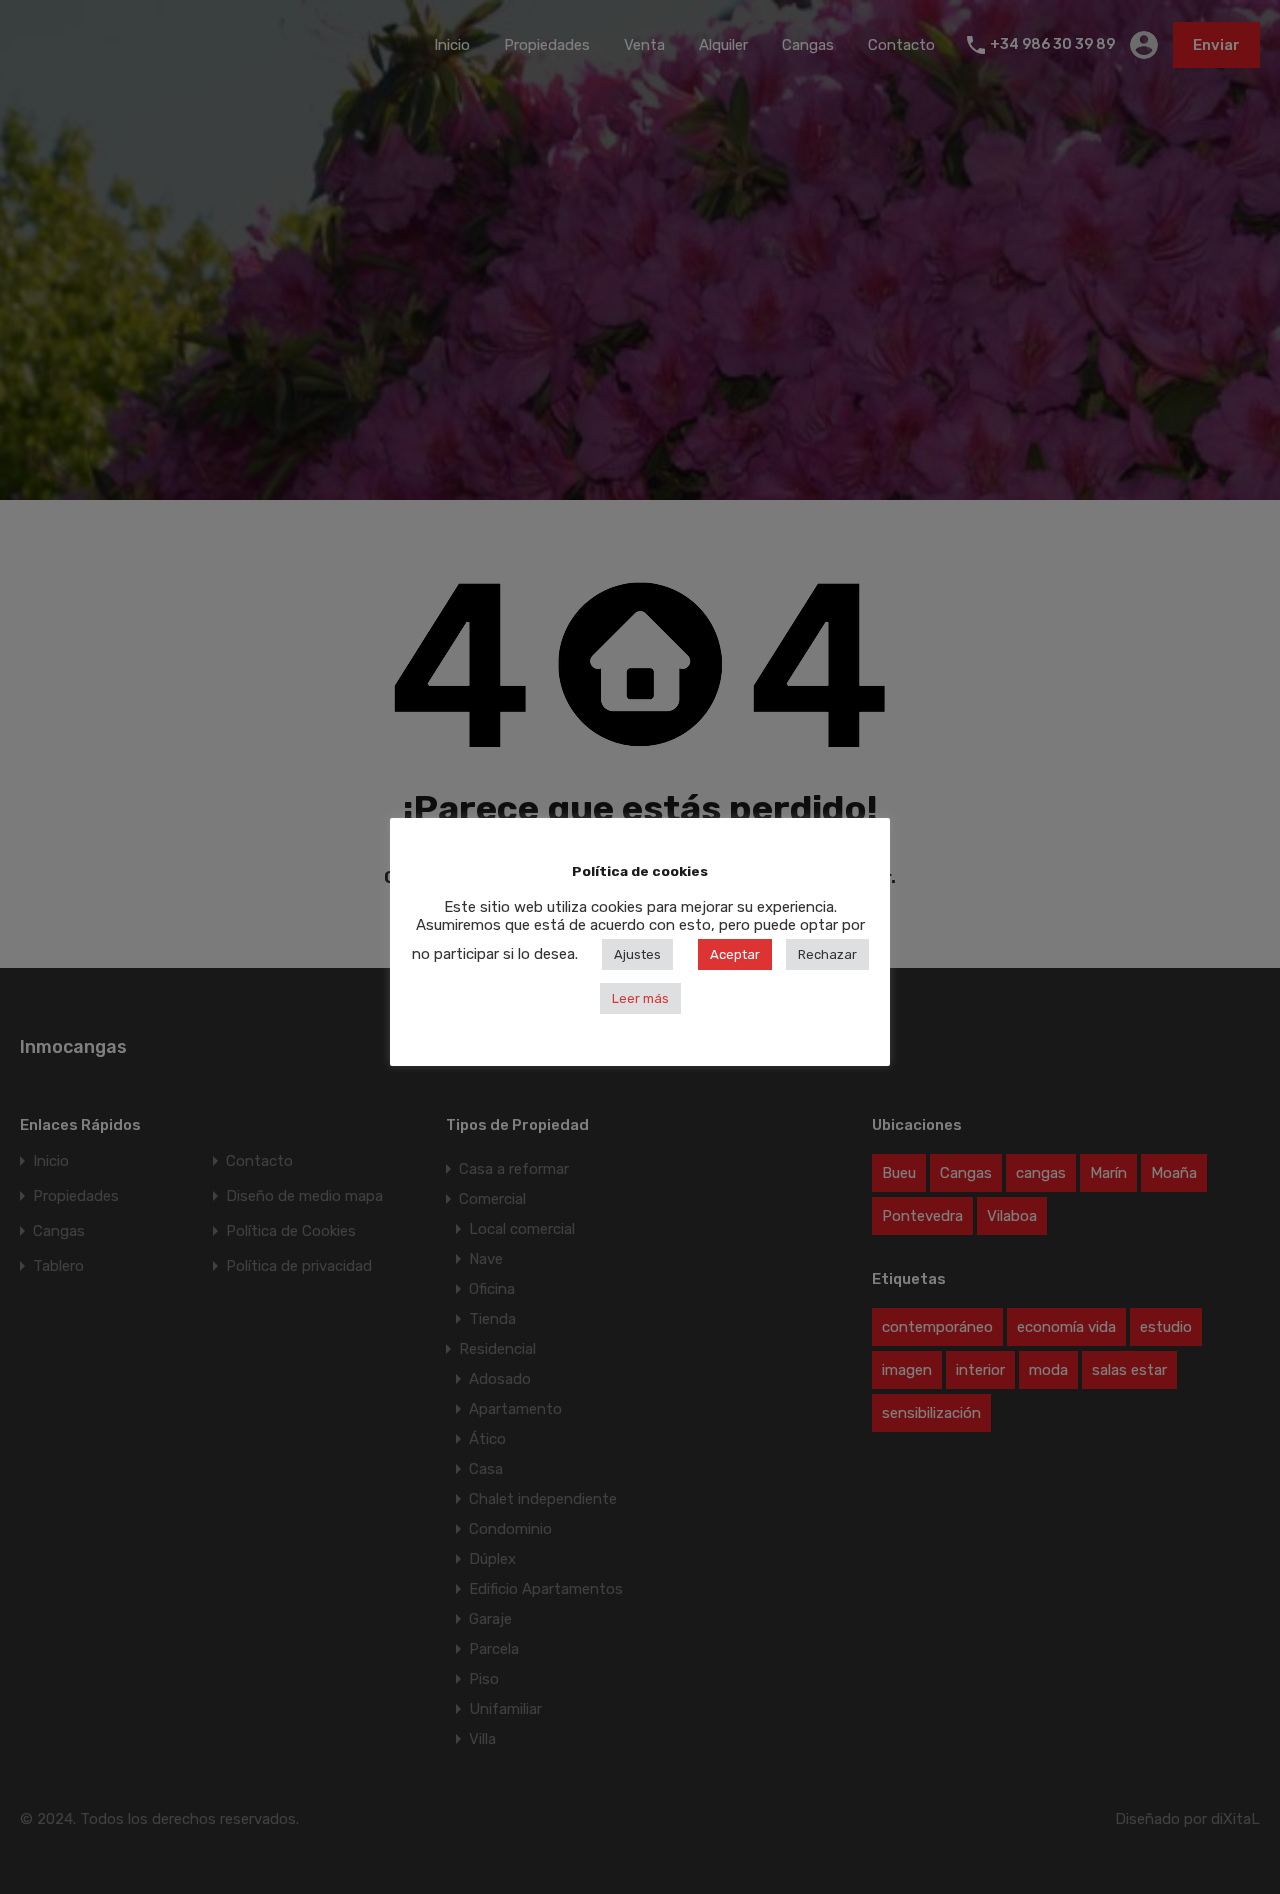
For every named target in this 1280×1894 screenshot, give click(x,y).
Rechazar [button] (827, 954)
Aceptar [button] (735, 954)
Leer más (640, 998)
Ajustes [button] (637, 954)
